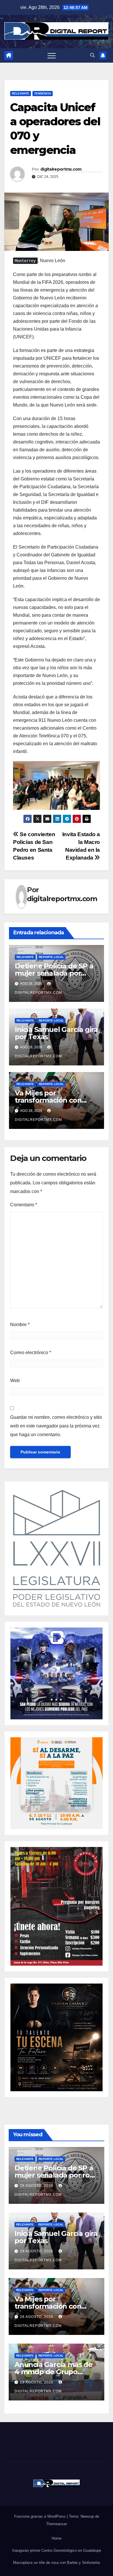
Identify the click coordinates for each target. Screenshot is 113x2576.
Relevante (21, 93)
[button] (92, 55)
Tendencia (43, 93)
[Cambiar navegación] (52, 55)
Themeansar (57, 2524)
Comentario (24, 1205)
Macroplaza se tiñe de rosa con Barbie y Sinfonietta (57, 2563)
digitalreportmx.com (61, 169)
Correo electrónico (31, 1353)
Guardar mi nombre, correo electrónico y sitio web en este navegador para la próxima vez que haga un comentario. (56, 1426)
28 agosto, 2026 (37, 2186)
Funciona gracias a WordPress (41, 2516)
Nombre (20, 1325)
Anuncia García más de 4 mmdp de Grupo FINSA (53, 2372)
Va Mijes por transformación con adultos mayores (48, 1100)
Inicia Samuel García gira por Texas (56, 1033)
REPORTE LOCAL (51, 957)
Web (15, 1381)
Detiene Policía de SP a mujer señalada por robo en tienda (54, 973)
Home (57, 2538)
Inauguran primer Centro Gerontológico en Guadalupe (57, 2550)
